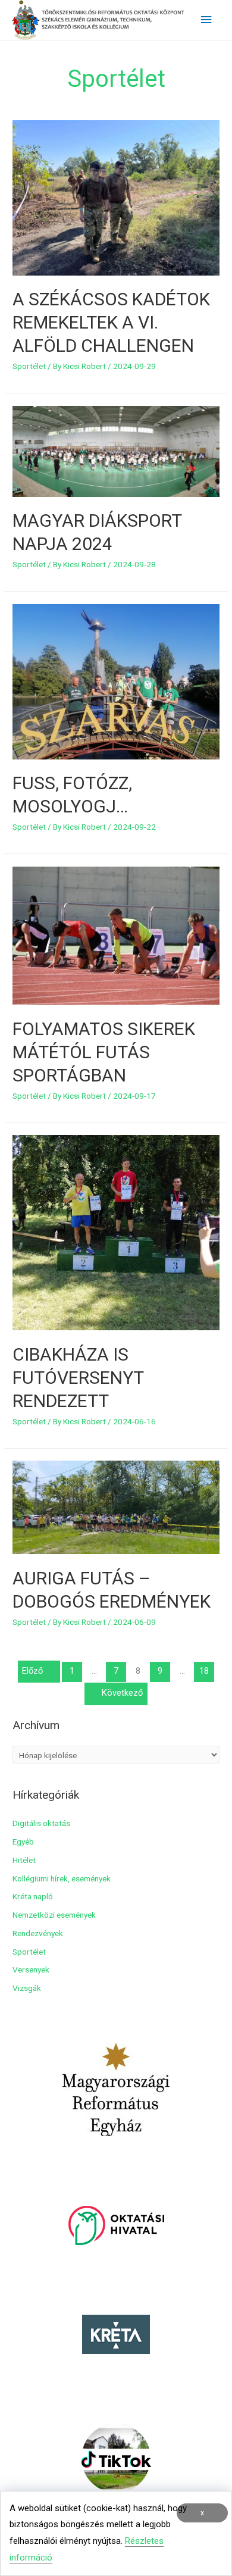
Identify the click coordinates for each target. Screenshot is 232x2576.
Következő (122, 1693)
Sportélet (29, 366)
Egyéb (23, 1842)
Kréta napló (33, 1896)
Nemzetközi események (54, 1915)
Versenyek (31, 1969)
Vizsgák (27, 1988)
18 (204, 1671)
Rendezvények (38, 1933)
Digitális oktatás (41, 1823)
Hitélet (24, 1860)
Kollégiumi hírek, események (62, 1878)
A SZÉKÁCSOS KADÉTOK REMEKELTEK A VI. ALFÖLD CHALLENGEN (111, 322)
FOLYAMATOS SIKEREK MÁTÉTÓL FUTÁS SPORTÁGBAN (104, 1052)
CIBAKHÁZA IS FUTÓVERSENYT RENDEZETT (78, 1378)
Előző (32, 1671)
